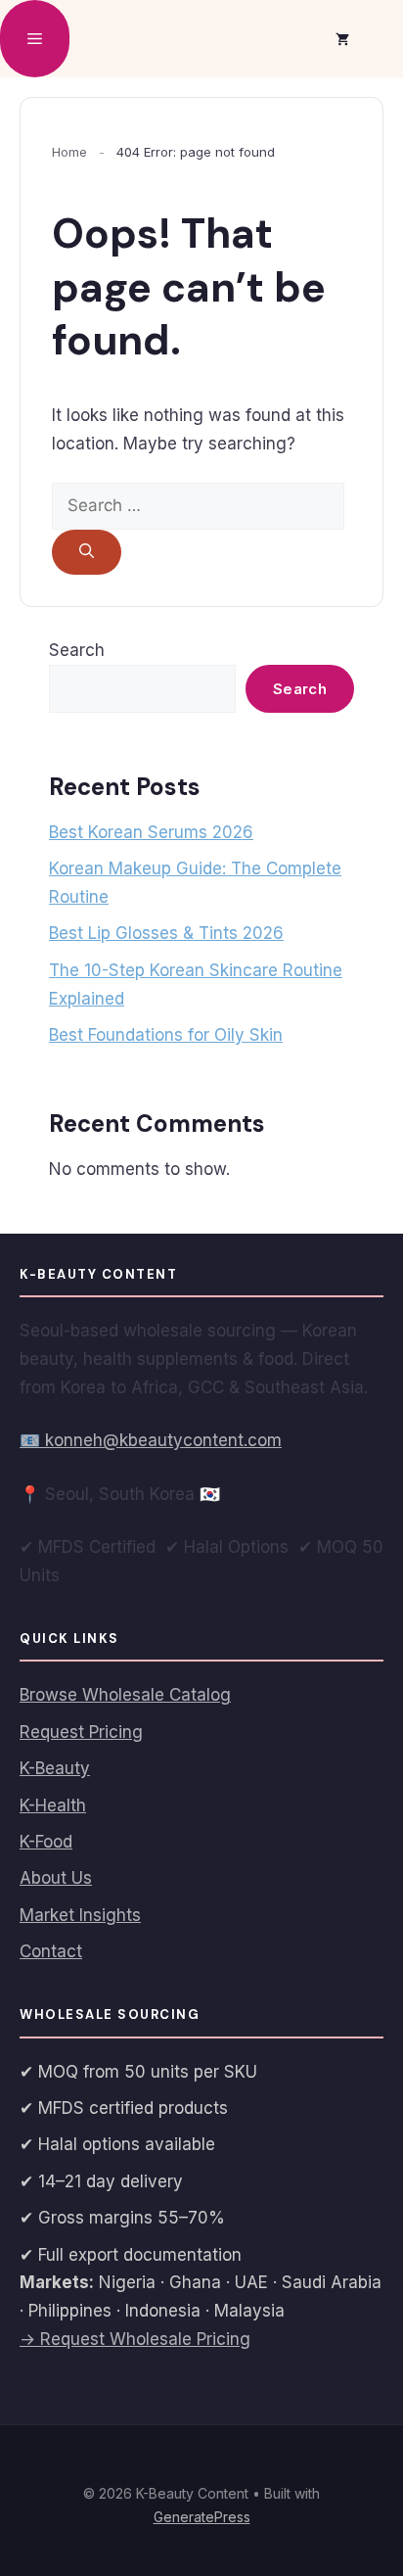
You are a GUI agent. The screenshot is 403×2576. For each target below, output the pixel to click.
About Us (56, 1878)
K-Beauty (55, 1768)
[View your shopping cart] (342, 39)
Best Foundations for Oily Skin (166, 1035)
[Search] (87, 553)
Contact (51, 1951)
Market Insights (80, 1915)
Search (77, 650)
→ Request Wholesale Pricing (135, 2339)
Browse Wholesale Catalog (125, 1695)
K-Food (46, 1842)
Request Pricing (81, 1732)
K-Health (53, 1805)
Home (69, 152)
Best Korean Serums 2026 (151, 832)
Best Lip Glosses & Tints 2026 (166, 933)
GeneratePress (202, 2517)
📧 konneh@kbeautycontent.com (151, 1440)
